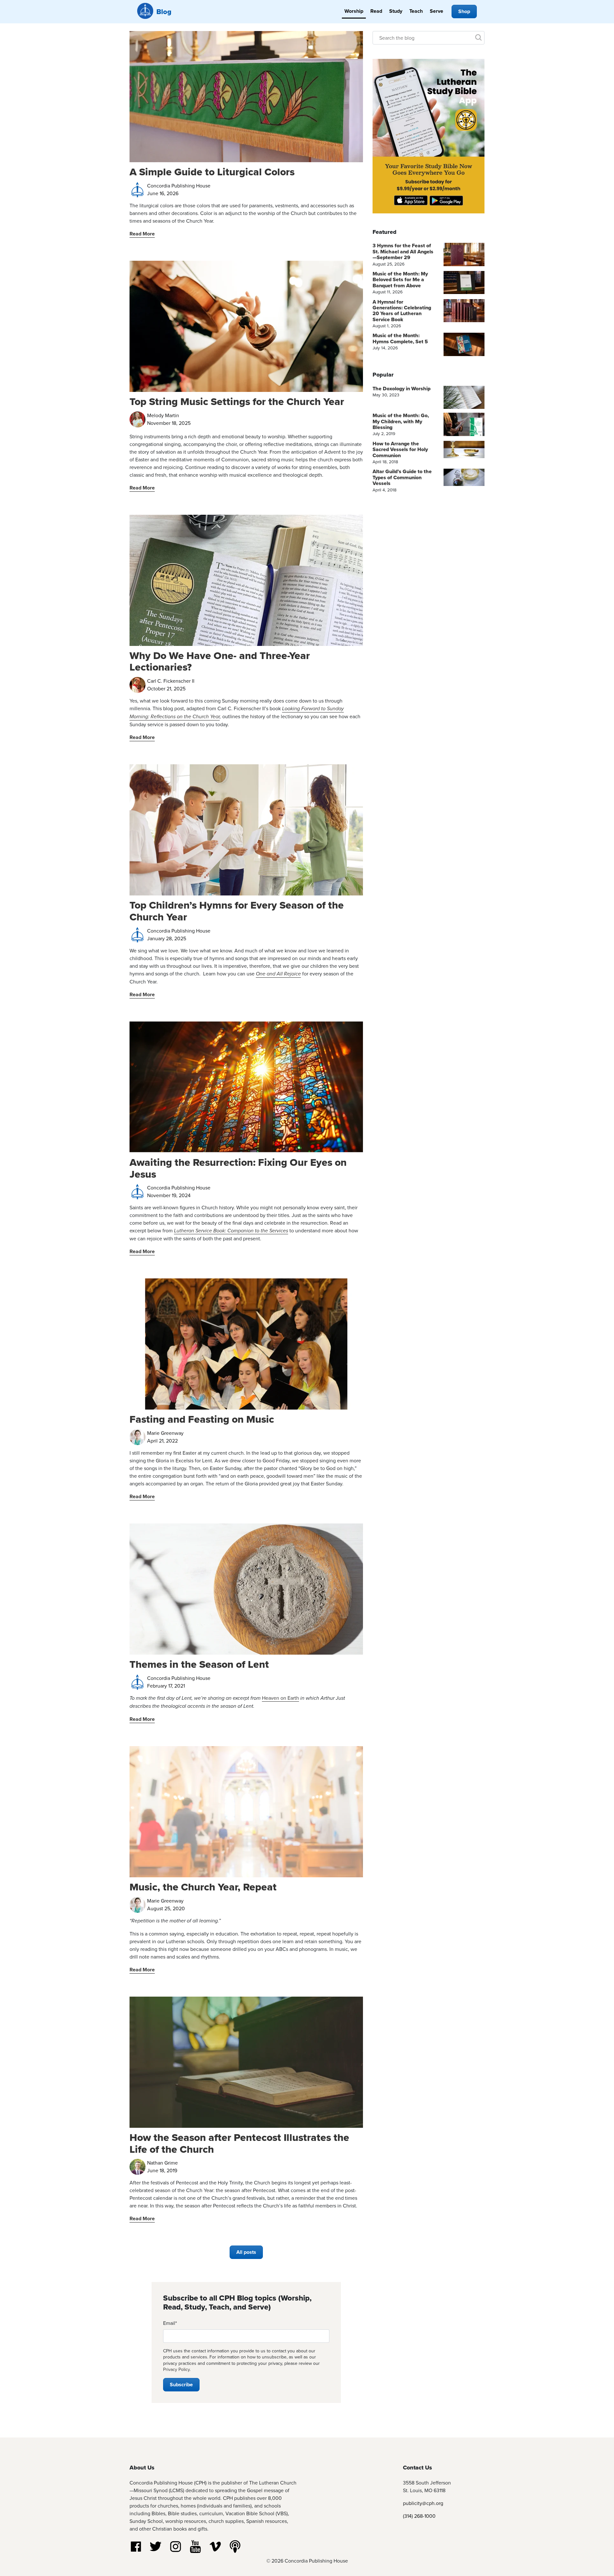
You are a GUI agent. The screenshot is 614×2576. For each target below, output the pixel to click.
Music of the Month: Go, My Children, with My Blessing (401, 421)
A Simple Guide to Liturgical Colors (212, 172)
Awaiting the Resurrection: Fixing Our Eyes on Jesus (238, 1168)
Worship (354, 11)
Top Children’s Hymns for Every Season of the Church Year (237, 911)
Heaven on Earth (280, 1698)
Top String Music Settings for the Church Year (237, 401)
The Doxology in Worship (401, 389)
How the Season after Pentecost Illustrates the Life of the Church (239, 2143)
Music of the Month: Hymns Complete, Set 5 (400, 338)
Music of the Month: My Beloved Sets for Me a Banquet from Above (400, 280)
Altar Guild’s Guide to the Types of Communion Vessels (402, 477)
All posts (246, 2252)
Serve (437, 11)
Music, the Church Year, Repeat (203, 1887)
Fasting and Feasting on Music (202, 1419)
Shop (464, 11)
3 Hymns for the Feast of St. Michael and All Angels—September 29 (403, 251)
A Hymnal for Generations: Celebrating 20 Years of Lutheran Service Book (402, 311)
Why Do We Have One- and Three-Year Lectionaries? (220, 661)
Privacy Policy (176, 2369)
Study (396, 11)
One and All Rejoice (278, 974)
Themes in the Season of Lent (199, 1664)
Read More (142, 234)
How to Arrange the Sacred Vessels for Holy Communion (400, 449)
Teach (416, 11)
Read (376, 11)
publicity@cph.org (423, 2503)
